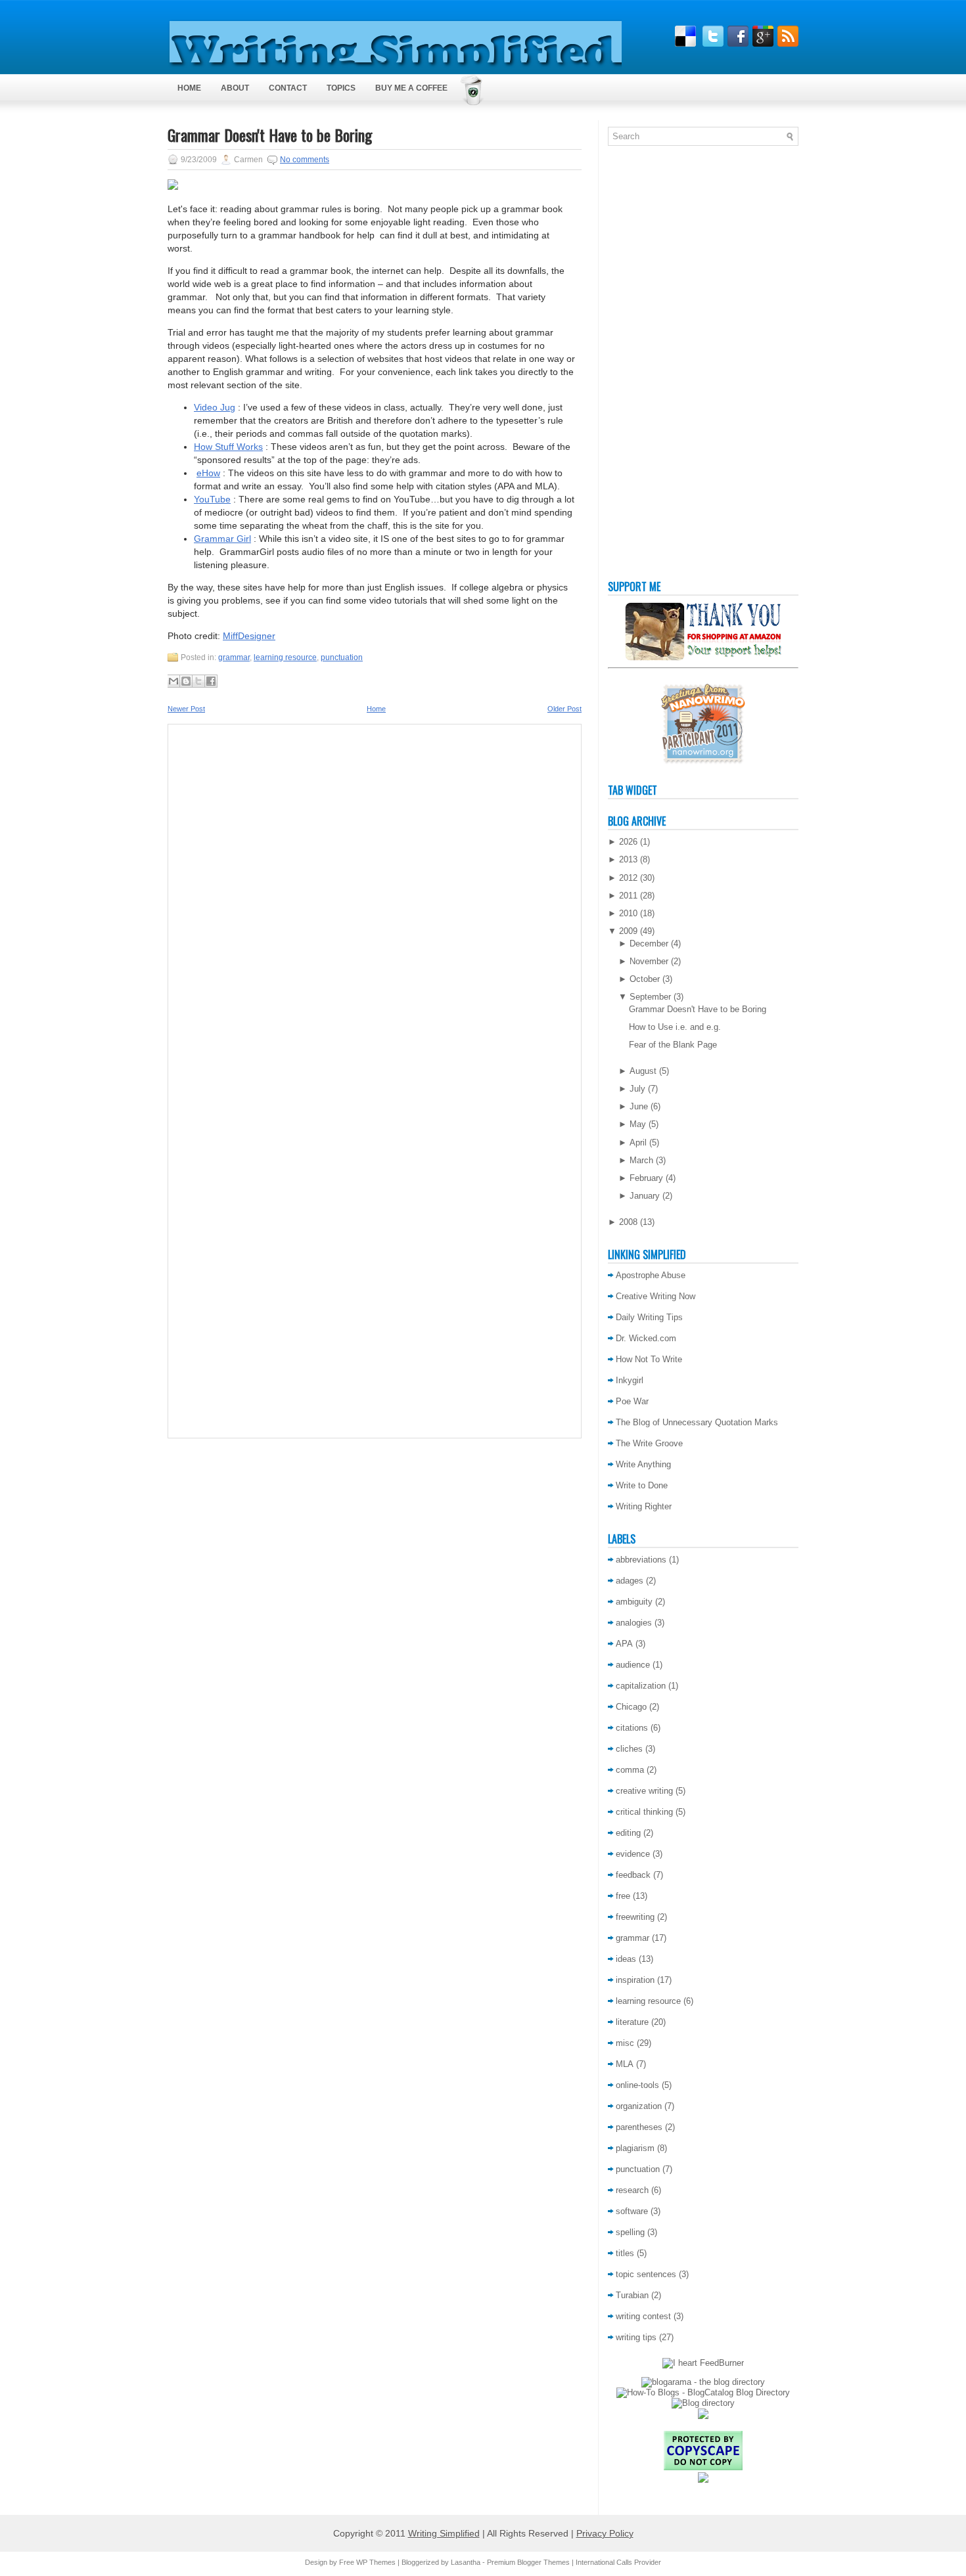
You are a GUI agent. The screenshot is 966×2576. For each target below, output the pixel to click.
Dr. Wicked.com (646, 1338)
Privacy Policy (605, 2533)
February (646, 1178)
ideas (626, 1959)
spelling (630, 2232)
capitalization (641, 1686)
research (632, 2190)
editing (628, 1833)
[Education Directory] (703, 2403)
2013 (628, 859)
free (623, 1896)
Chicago (631, 1707)
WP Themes (376, 2562)
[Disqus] (375, 906)
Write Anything (643, 1464)
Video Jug (215, 407)
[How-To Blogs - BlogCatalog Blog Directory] (703, 2392)
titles (625, 2253)
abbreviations (641, 1560)
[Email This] (173, 681)
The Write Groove (649, 1443)
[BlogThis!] (186, 681)
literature (632, 2022)
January (645, 1196)
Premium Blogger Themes (528, 2562)
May (638, 1124)
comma (630, 1770)
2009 (628, 931)
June (639, 1106)
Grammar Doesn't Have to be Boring (270, 135)
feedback (633, 1875)
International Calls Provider (618, 2562)
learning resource (285, 657)
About (235, 88)
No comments (305, 160)
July (637, 1089)
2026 (628, 842)
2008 (628, 1222)
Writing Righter (644, 1506)
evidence (633, 1854)
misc (625, 2043)
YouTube (212, 499)
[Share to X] (198, 681)
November (649, 961)
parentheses (639, 2127)
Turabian (632, 2295)
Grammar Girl (222, 539)
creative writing (644, 1791)
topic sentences (646, 2274)
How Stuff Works (228, 447)
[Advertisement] (660, 366)
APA (624, 1644)
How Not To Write (649, 1359)
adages (630, 1581)
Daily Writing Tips (649, 1317)
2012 (628, 878)
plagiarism (635, 2148)
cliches (629, 1749)
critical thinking (644, 1812)
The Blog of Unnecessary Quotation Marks (697, 1422)
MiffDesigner (249, 636)
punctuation (342, 657)
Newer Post (186, 709)
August (643, 1071)
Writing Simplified (444, 2533)
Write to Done (642, 1485)
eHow (208, 473)
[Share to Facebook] (211, 681)
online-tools (637, 2085)
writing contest (643, 2316)
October (645, 979)
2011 (628, 896)
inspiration (635, 1980)
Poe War (632, 1401)
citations (632, 1728)
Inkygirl (630, 1380)
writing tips (636, 2337)
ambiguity (634, 1602)
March (641, 1160)
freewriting (635, 1917)
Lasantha (466, 2562)
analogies (634, 1623)
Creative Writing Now (655, 1296)
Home (189, 88)
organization (639, 2106)
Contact (288, 88)
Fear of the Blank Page (673, 1045)
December (649, 944)
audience (633, 1665)
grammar (234, 657)
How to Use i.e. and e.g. (675, 1027)
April (638, 1143)
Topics (341, 88)
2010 (628, 913)
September (650, 997)
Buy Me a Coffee (411, 88)
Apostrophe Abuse (651, 1275)
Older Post (564, 709)
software (632, 2211)
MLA (625, 2064)
